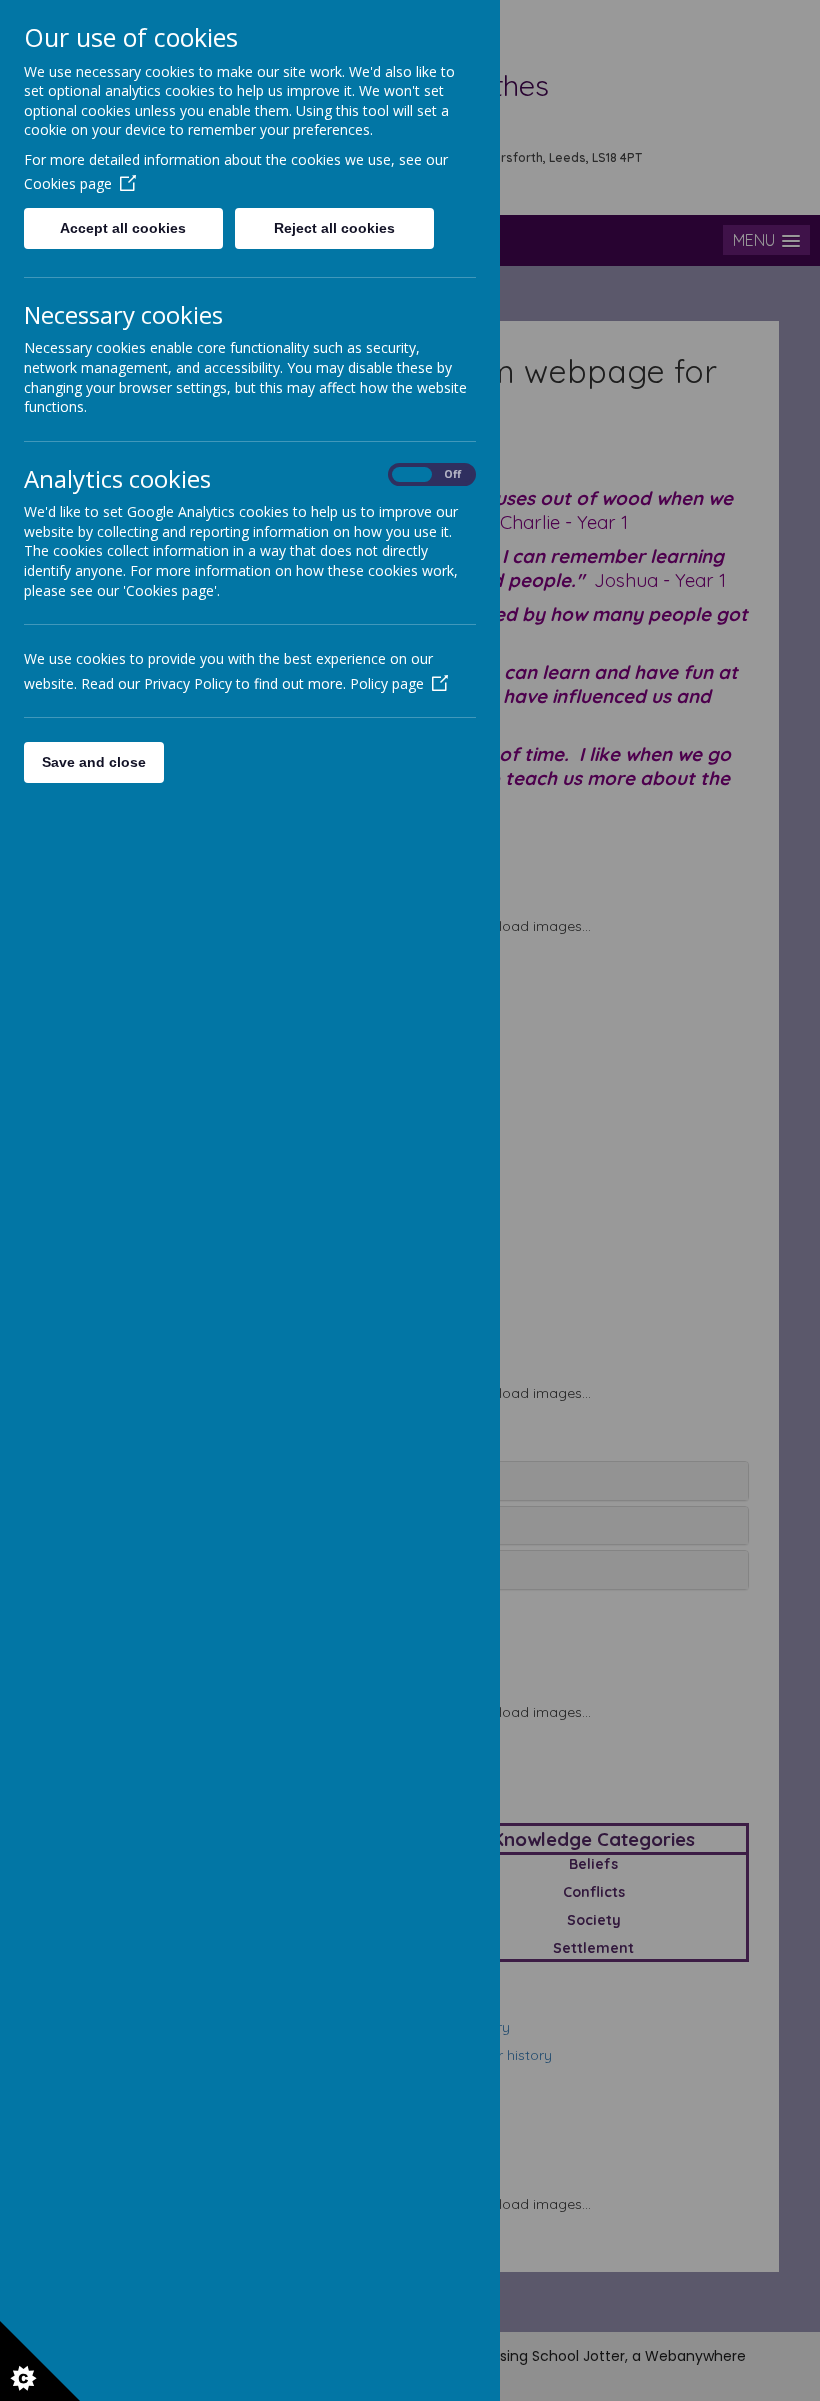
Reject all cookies (334, 228)
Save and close (94, 762)
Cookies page (68, 183)
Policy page (387, 683)
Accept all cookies (123, 228)
